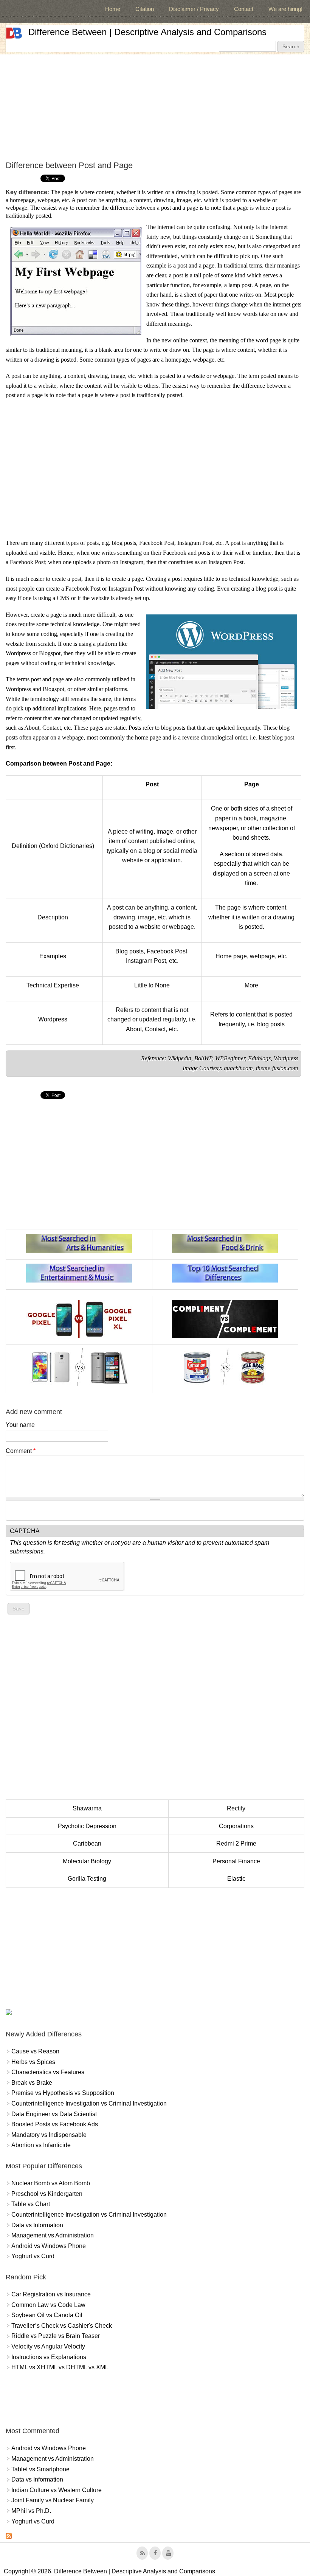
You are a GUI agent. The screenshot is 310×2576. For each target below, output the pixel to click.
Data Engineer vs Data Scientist (54, 2114)
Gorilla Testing (87, 1879)
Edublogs (259, 1058)
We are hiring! (285, 9)
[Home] (14, 33)
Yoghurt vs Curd (33, 2256)
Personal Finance (236, 1861)
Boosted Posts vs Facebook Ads (55, 2124)
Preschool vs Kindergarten (47, 2194)
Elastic (236, 1879)
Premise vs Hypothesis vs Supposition (63, 2093)
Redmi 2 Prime (236, 1843)
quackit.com (238, 1068)
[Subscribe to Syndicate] (9, 2537)
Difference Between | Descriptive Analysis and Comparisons (147, 32)
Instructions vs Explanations (49, 2357)
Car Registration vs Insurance (51, 2294)
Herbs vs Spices (33, 2062)
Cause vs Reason (35, 2051)
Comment (21, 1451)
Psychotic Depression (87, 1826)
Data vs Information (37, 2225)
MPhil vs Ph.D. (31, 2511)
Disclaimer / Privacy (194, 9)
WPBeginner (230, 1058)
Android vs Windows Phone (49, 2246)
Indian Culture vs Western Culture (57, 2490)
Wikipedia (180, 1058)
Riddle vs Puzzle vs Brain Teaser (56, 2336)
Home (113, 9)
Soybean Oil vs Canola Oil (47, 2315)
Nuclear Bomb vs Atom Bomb (51, 2183)
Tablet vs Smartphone (40, 2469)
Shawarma (87, 1808)
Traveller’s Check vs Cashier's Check (62, 2326)
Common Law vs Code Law (48, 2305)
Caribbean (87, 1843)
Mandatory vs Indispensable (49, 2135)
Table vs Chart (31, 2204)
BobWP (203, 1058)
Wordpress (286, 1058)
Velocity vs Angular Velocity (48, 2346)
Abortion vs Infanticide (41, 2145)
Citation (145, 9)
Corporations (236, 1826)
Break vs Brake (32, 2083)
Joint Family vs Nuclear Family (53, 2500)
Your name (20, 1425)
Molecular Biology (87, 1861)
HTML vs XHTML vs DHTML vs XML (60, 2367)
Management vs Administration (53, 2235)
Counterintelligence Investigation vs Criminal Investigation (89, 2103)
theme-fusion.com (277, 1068)
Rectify (236, 1808)
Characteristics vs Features (48, 2072)
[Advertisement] (155, 107)
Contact (244, 9)
